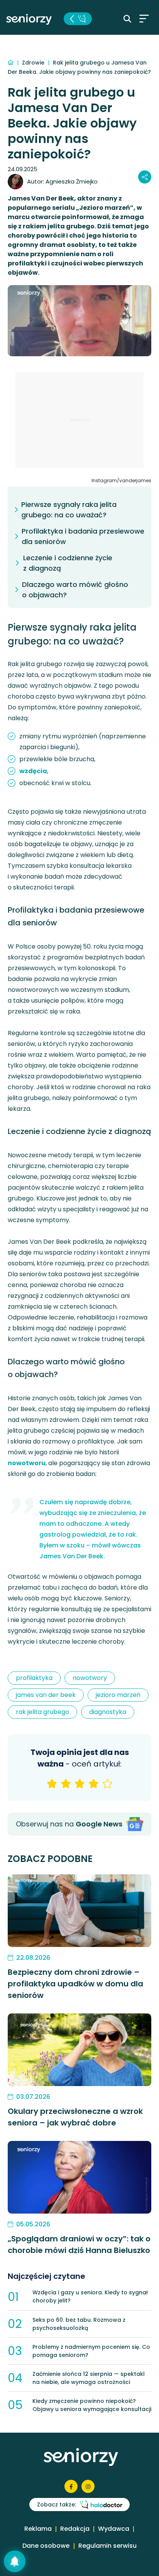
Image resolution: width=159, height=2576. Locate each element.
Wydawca (114, 2529)
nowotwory (90, 1678)
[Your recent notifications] (15, 2561)
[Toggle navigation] (144, 19)
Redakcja (75, 2529)
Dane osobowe (46, 2546)
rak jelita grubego (42, 1712)
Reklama (38, 2529)
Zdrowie (34, 63)
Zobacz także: (57, 2505)
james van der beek (46, 1695)
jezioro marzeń (118, 1695)
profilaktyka (34, 1678)
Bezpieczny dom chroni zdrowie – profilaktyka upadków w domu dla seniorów (75, 1984)
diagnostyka (108, 1712)
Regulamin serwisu (107, 2546)
